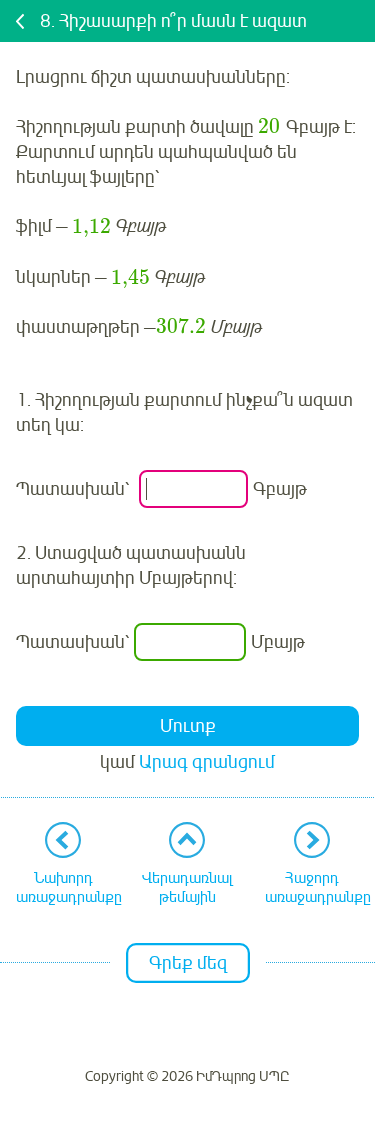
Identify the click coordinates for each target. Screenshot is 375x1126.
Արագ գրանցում (207, 762)
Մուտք (188, 726)
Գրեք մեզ (188, 963)
